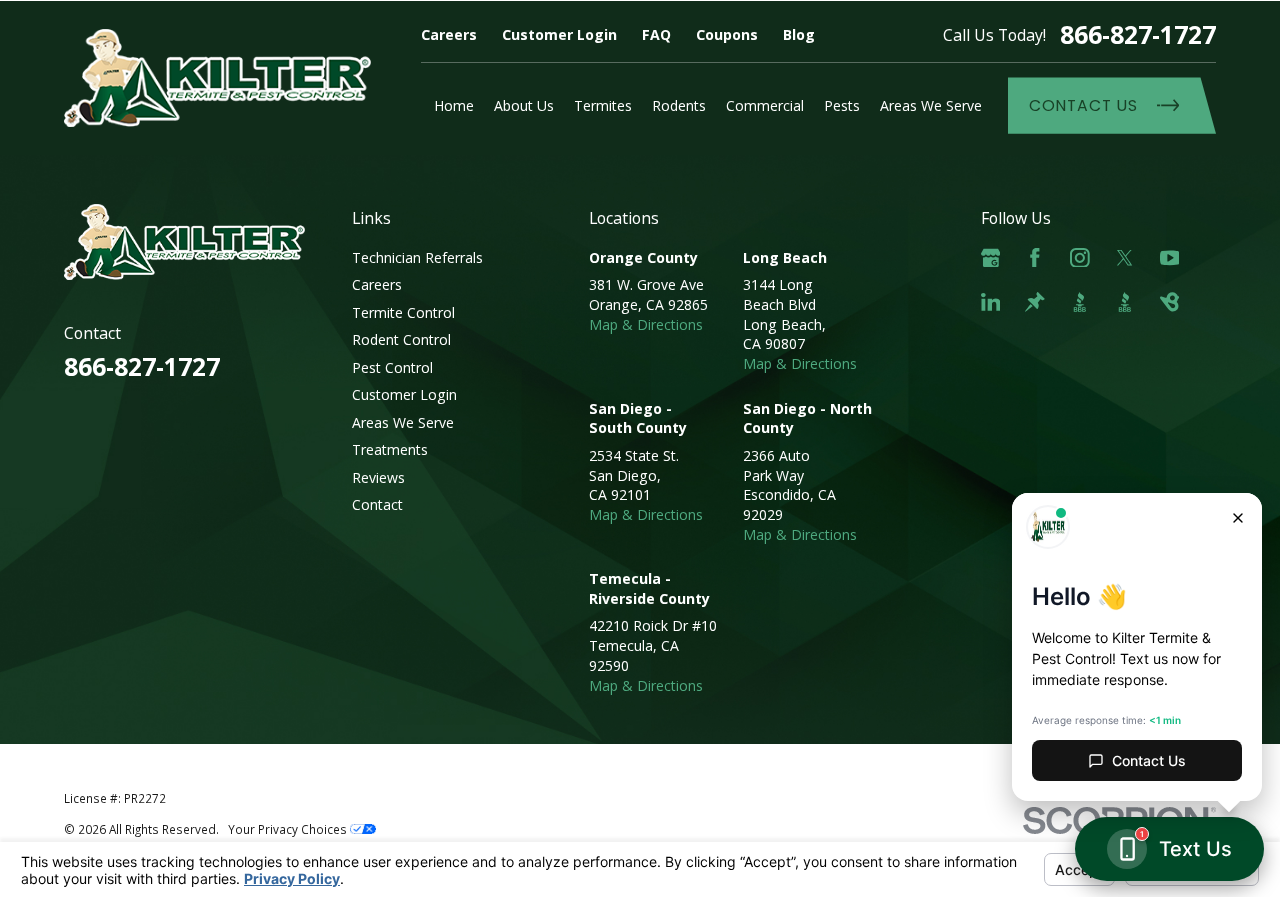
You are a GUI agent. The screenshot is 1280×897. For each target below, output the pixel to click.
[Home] (217, 78)
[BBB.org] (1080, 302)
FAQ (656, 34)
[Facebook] (1035, 258)
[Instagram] (1080, 258)
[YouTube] (1170, 258)
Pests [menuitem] (842, 105)
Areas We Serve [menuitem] (931, 105)
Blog (799, 34)
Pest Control (392, 367)
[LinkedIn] (991, 302)
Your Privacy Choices (289, 829)
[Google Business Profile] (991, 258)
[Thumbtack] (1035, 302)
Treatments (390, 449)
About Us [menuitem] (524, 105)
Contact (377, 504)
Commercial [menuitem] (765, 105)
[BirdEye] (1170, 302)
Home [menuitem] (454, 105)
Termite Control (403, 312)
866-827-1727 (1138, 34)
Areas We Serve (403, 422)
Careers (449, 34)
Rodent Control (401, 339)
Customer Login (559, 34)
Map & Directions (646, 324)
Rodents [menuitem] (679, 105)
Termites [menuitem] (603, 105)
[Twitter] (1125, 258)
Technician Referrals (417, 257)
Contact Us (1083, 105)
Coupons (727, 34)
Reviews (378, 477)
